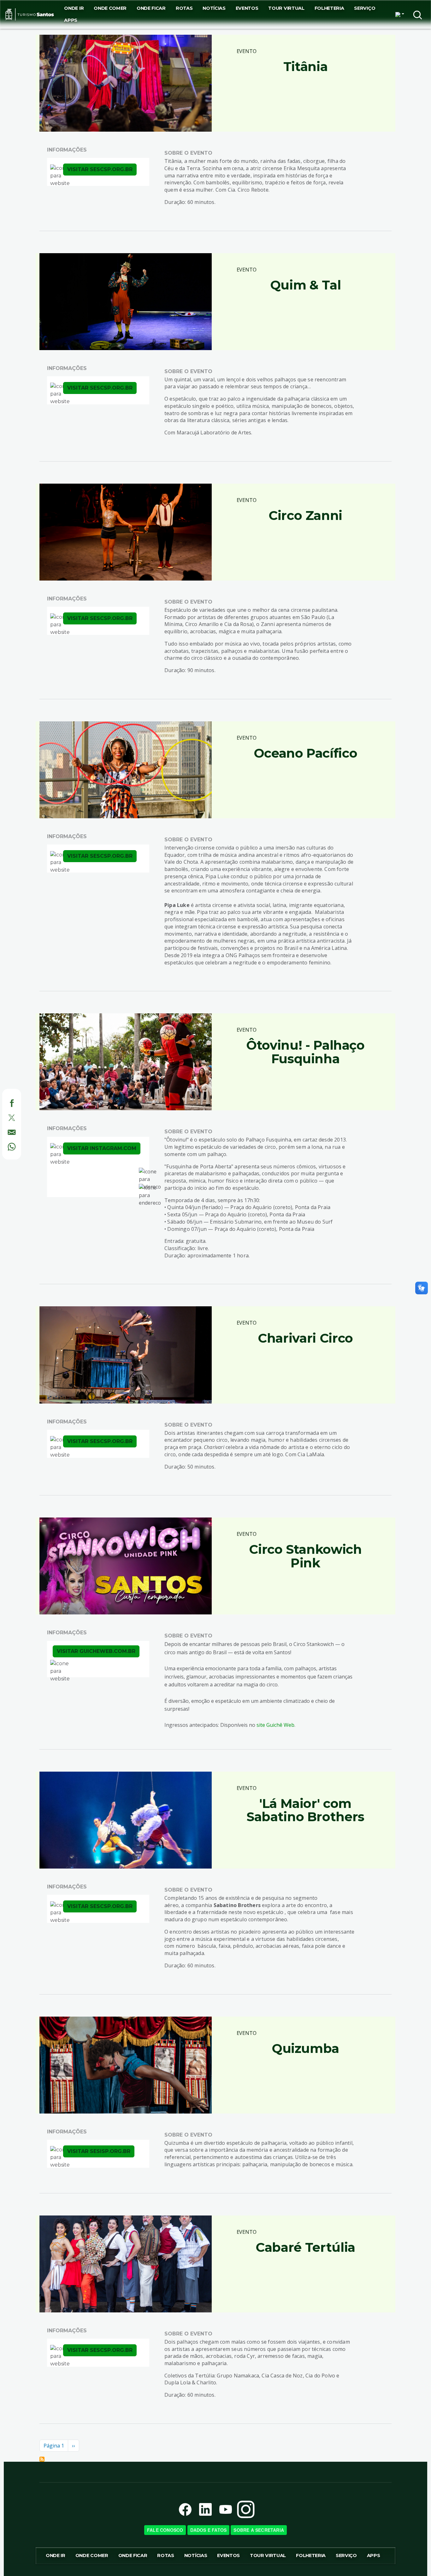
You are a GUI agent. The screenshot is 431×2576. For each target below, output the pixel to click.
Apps (71, 20)
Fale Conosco (165, 2530)
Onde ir (74, 8)
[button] (400, 15)
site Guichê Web (275, 1725)
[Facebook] (5, 1102)
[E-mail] (5, 1131)
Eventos (247, 8)
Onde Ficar (151, 8)
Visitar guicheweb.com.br (96, 1651)
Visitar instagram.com (102, 1148)
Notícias (214, 8)
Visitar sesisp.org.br (99, 2151)
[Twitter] (5, 1117)
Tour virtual (286, 8)
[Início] (30, 14)
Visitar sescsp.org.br (100, 169)
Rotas (184, 8)
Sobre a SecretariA (259, 2530)
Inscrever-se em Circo (42, 2459)
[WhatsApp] (5, 1146)
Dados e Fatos (209, 2530)
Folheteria (329, 8)
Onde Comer (110, 8)
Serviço (365, 8)
